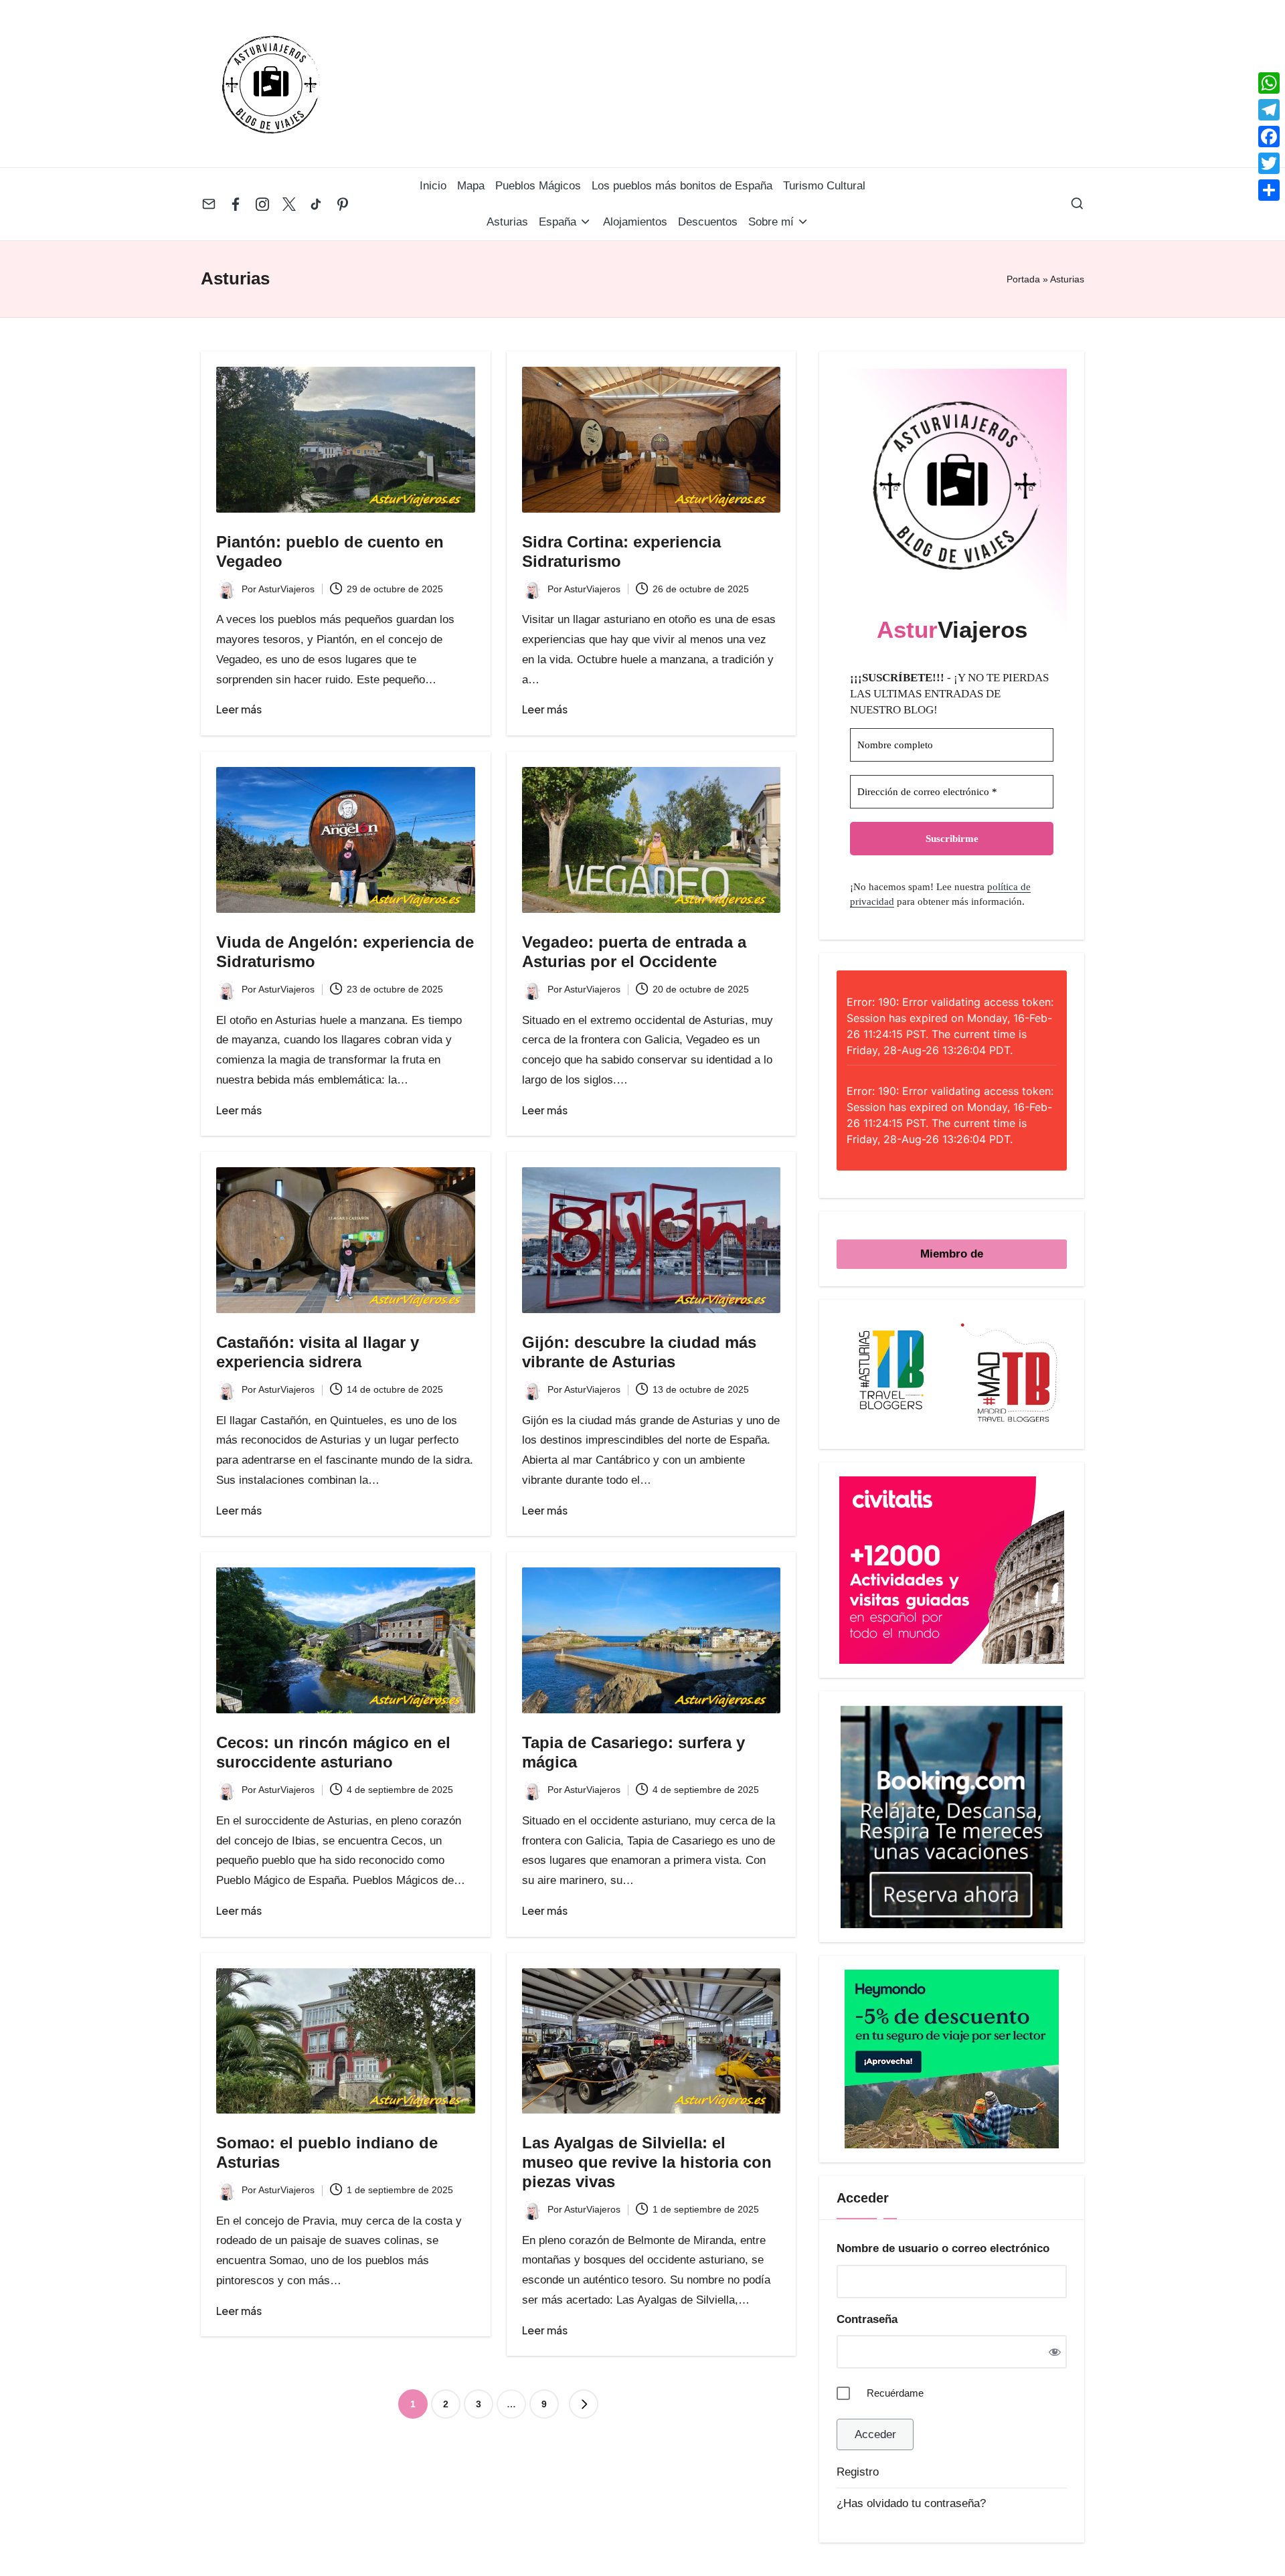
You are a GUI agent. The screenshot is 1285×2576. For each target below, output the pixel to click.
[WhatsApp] (1269, 83)
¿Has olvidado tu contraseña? (911, 2503)
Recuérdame (895, 2393)
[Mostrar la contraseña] (1054, 2351)
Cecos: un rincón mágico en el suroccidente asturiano (333, 1752)
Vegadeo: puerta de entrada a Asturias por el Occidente (634, 952)
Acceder (875, 2434)
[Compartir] (1269, 190)
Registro (858, 2472)
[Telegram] (1269, 110)
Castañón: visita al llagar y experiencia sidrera (318, 1352)
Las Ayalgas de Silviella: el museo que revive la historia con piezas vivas (647, 2162)
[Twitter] (1269, 163)
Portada (1023, 279)
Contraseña (867, 2319)
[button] (584, 2404)
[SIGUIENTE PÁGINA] (584, 2404)
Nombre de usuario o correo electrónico (943, 2248)
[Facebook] (1269, 137)
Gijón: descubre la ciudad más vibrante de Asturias (639, 1352)
